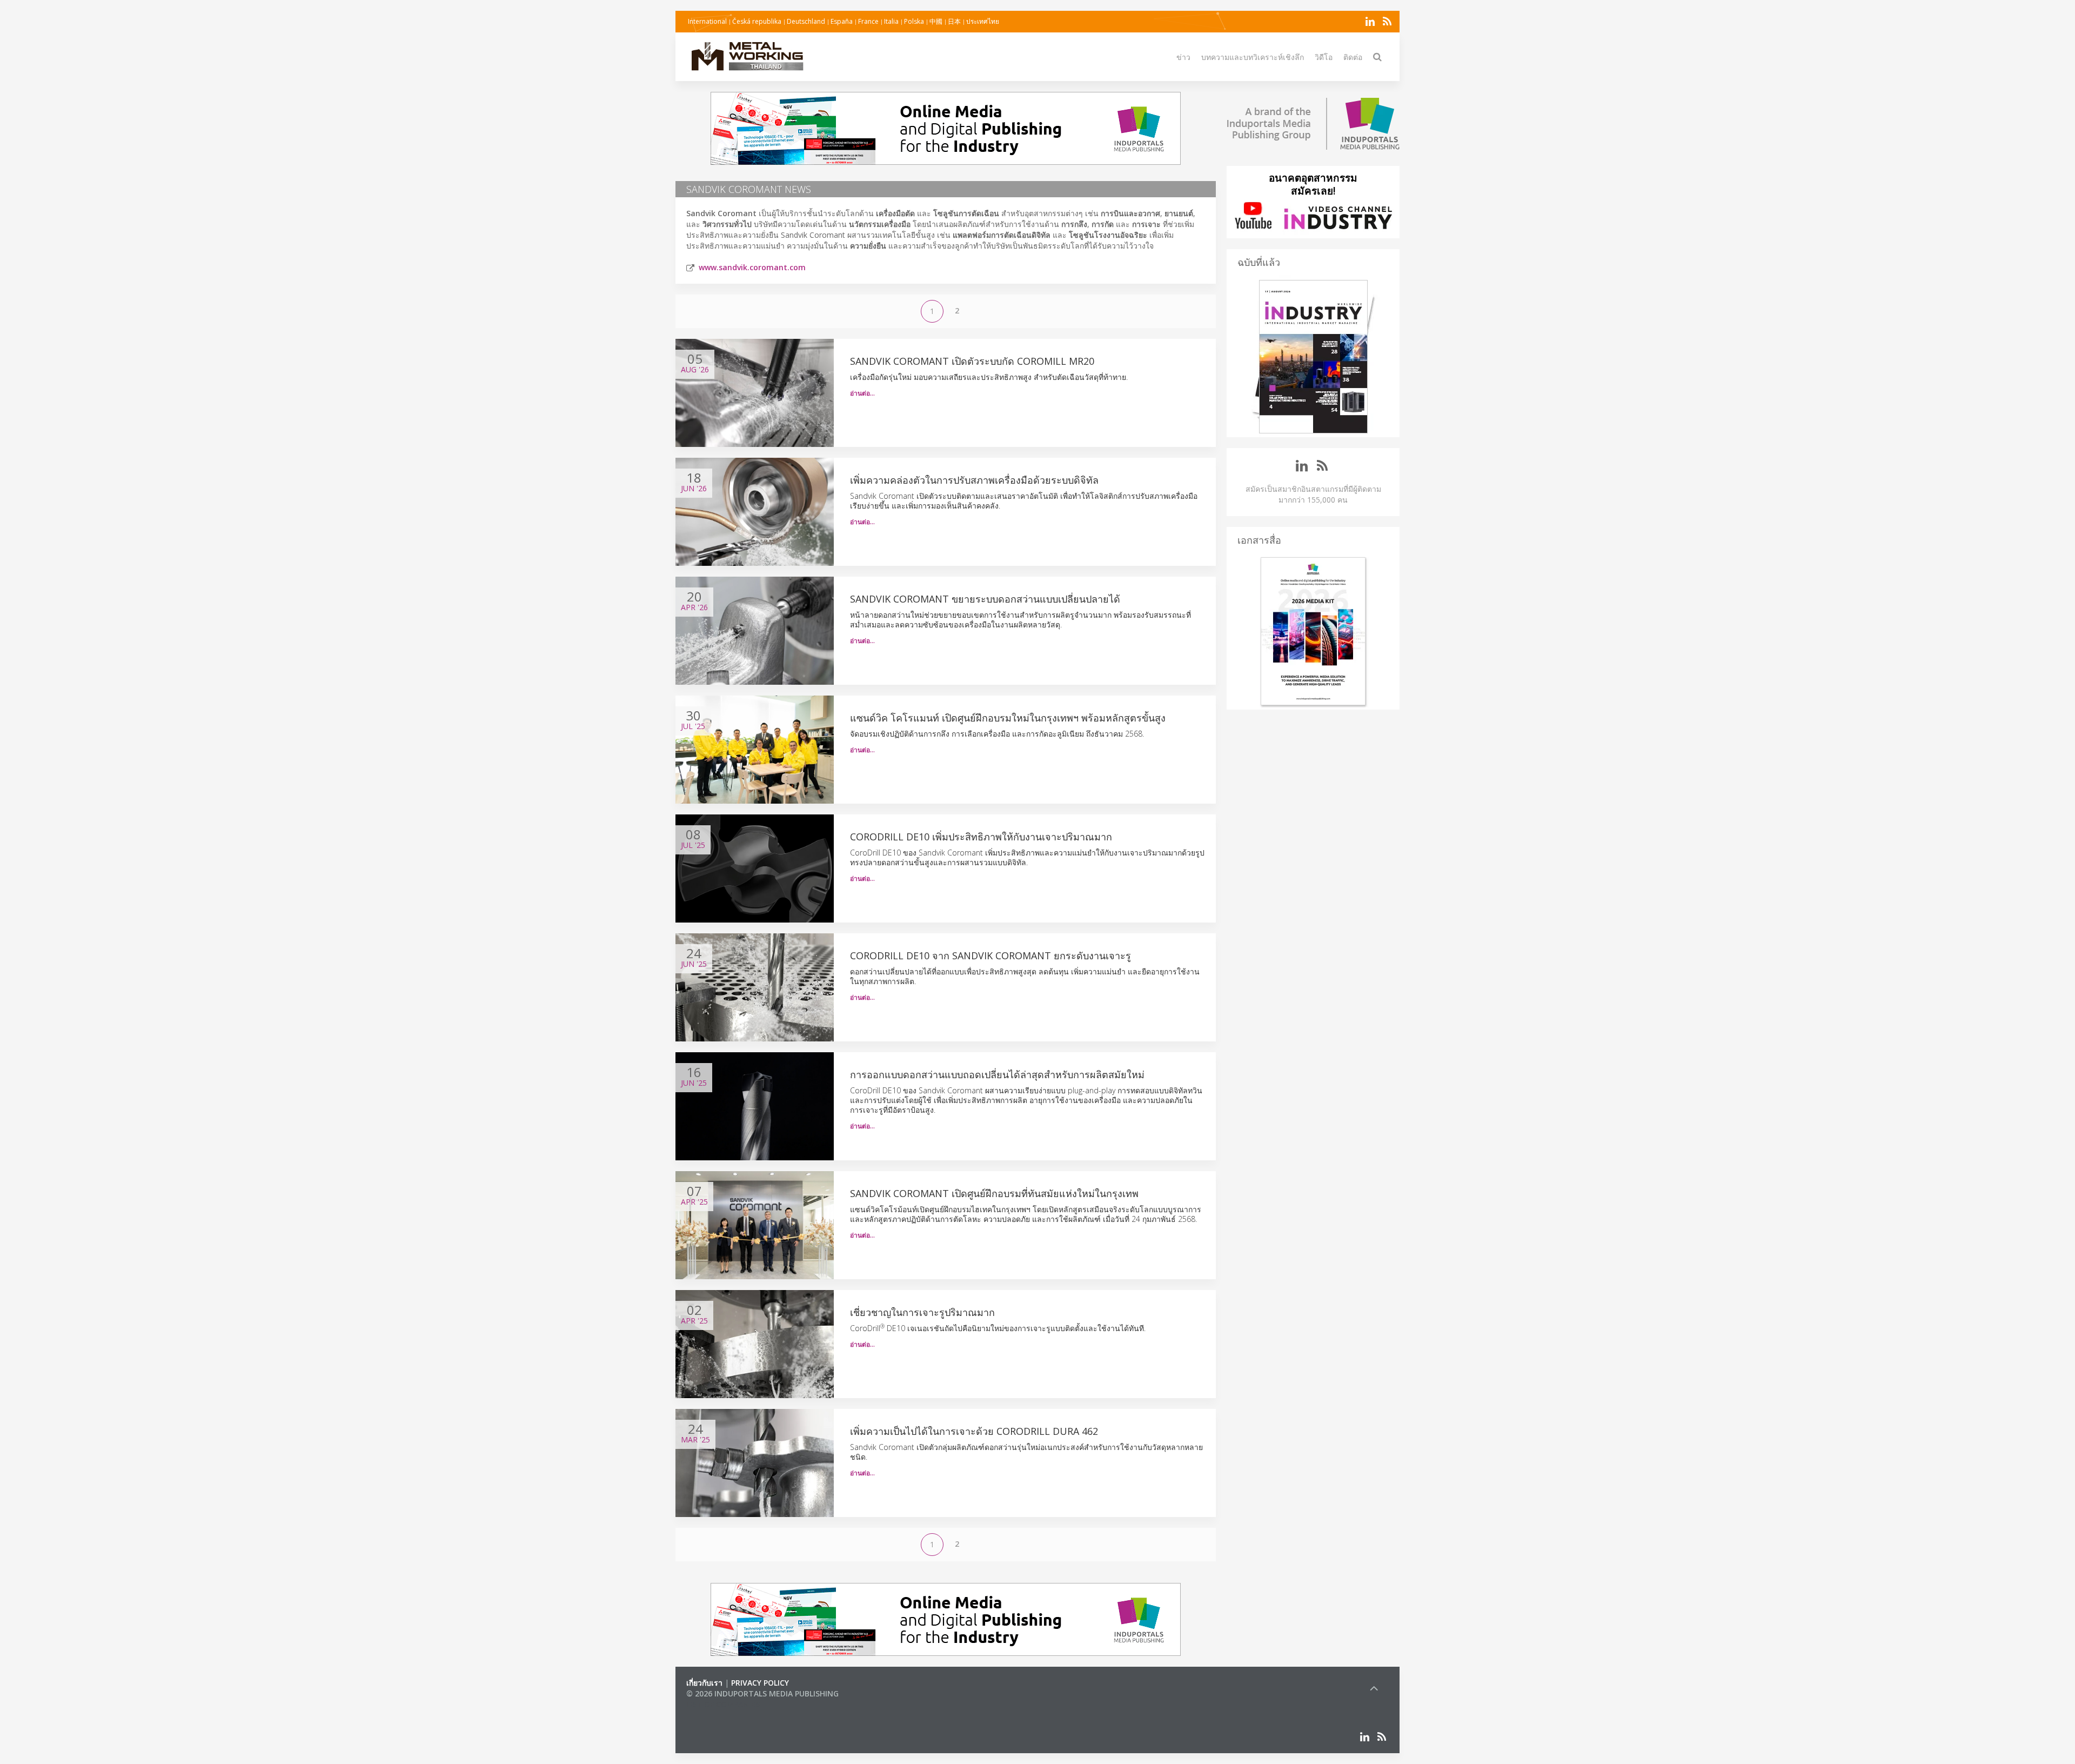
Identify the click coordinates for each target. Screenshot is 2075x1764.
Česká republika (757, 21)
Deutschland (806, 21)
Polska (914, 21)
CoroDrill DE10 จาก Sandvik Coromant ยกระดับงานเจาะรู (990, 955)
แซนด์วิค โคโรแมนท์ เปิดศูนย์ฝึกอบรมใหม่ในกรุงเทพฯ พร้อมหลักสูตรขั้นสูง (1008, 718)
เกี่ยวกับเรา (704, 1683)
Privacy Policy (760, 1683)
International (707, 21)
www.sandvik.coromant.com (752, 267)
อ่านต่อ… (862, 393)
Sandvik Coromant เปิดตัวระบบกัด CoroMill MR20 (972, 361)
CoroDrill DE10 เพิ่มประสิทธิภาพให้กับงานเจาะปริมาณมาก (981, 837)
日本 (954, 21)
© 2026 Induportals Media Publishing (762, 1693)
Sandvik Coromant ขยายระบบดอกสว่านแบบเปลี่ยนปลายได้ (985, 599)
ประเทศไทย (983, 21)
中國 (936, 21)
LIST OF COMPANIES (723, 1704)
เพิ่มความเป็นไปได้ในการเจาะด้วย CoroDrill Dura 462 (974, 1431)
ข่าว (1183, 57)
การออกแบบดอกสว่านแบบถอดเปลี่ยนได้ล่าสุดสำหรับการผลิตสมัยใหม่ (997, 1074)
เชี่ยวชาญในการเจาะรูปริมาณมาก (922, 1312)
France (868, 21)
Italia (891, 21)
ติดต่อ (1353, 57)
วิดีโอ (1324, 57)
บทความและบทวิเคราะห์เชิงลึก (1253, 57)
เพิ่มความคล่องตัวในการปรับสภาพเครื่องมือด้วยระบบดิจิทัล (974, 480)
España (842, 21)
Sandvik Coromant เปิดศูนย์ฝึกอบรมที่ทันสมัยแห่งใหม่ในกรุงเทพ (994, 1193)
